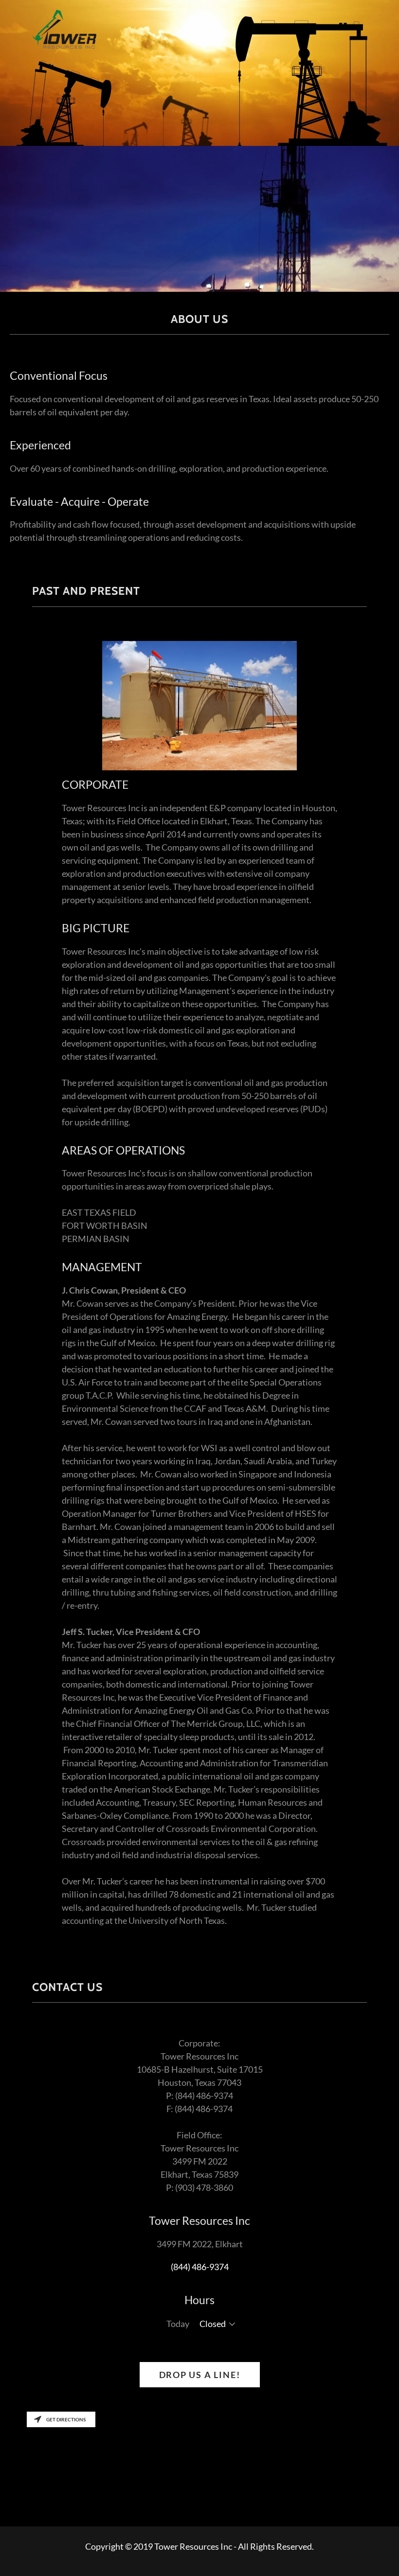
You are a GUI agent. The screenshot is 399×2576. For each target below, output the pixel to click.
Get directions (66, 2419)
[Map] (199, 2467)
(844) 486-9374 (200, 2267)
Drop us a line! (200, 2375)
